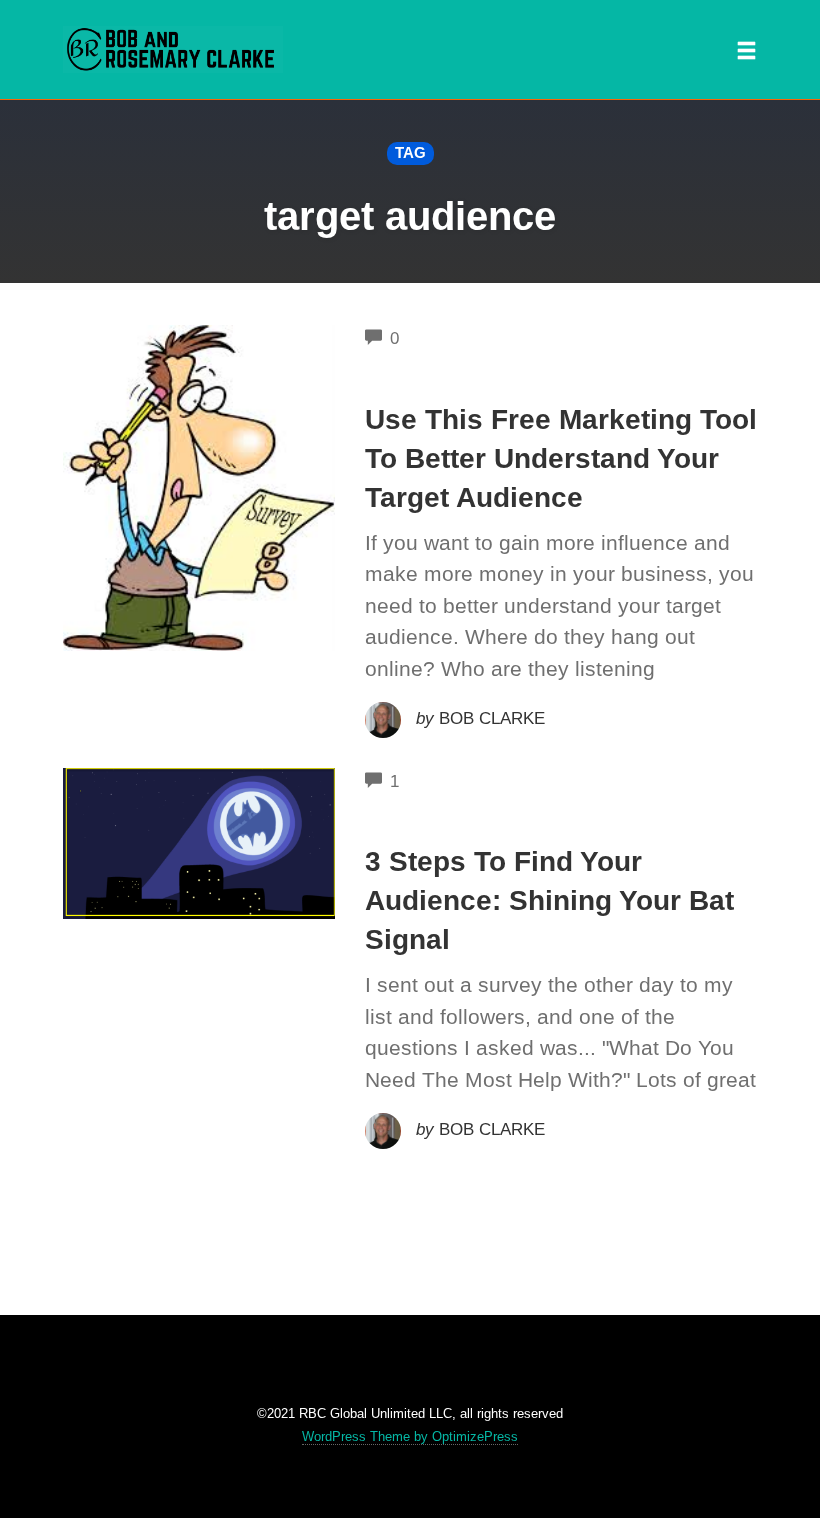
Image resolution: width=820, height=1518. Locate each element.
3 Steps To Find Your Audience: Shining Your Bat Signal (549, 900)
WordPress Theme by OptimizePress (410, 1436)
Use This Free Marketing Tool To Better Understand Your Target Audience (561, 458)
